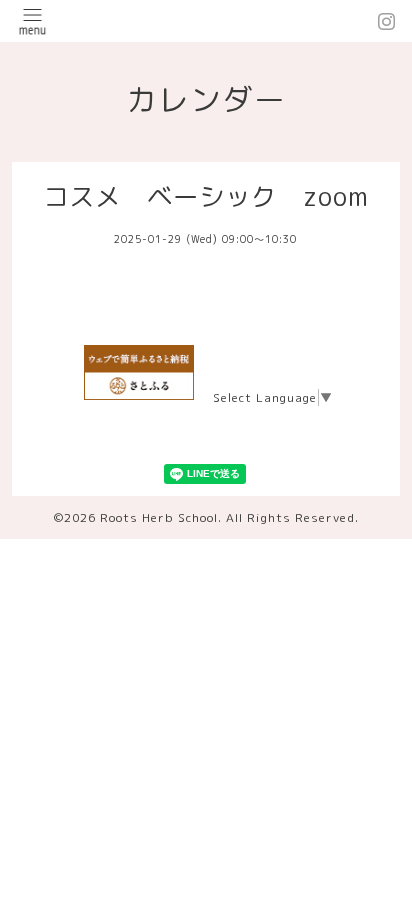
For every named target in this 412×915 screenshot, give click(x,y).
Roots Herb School (159, 517)
